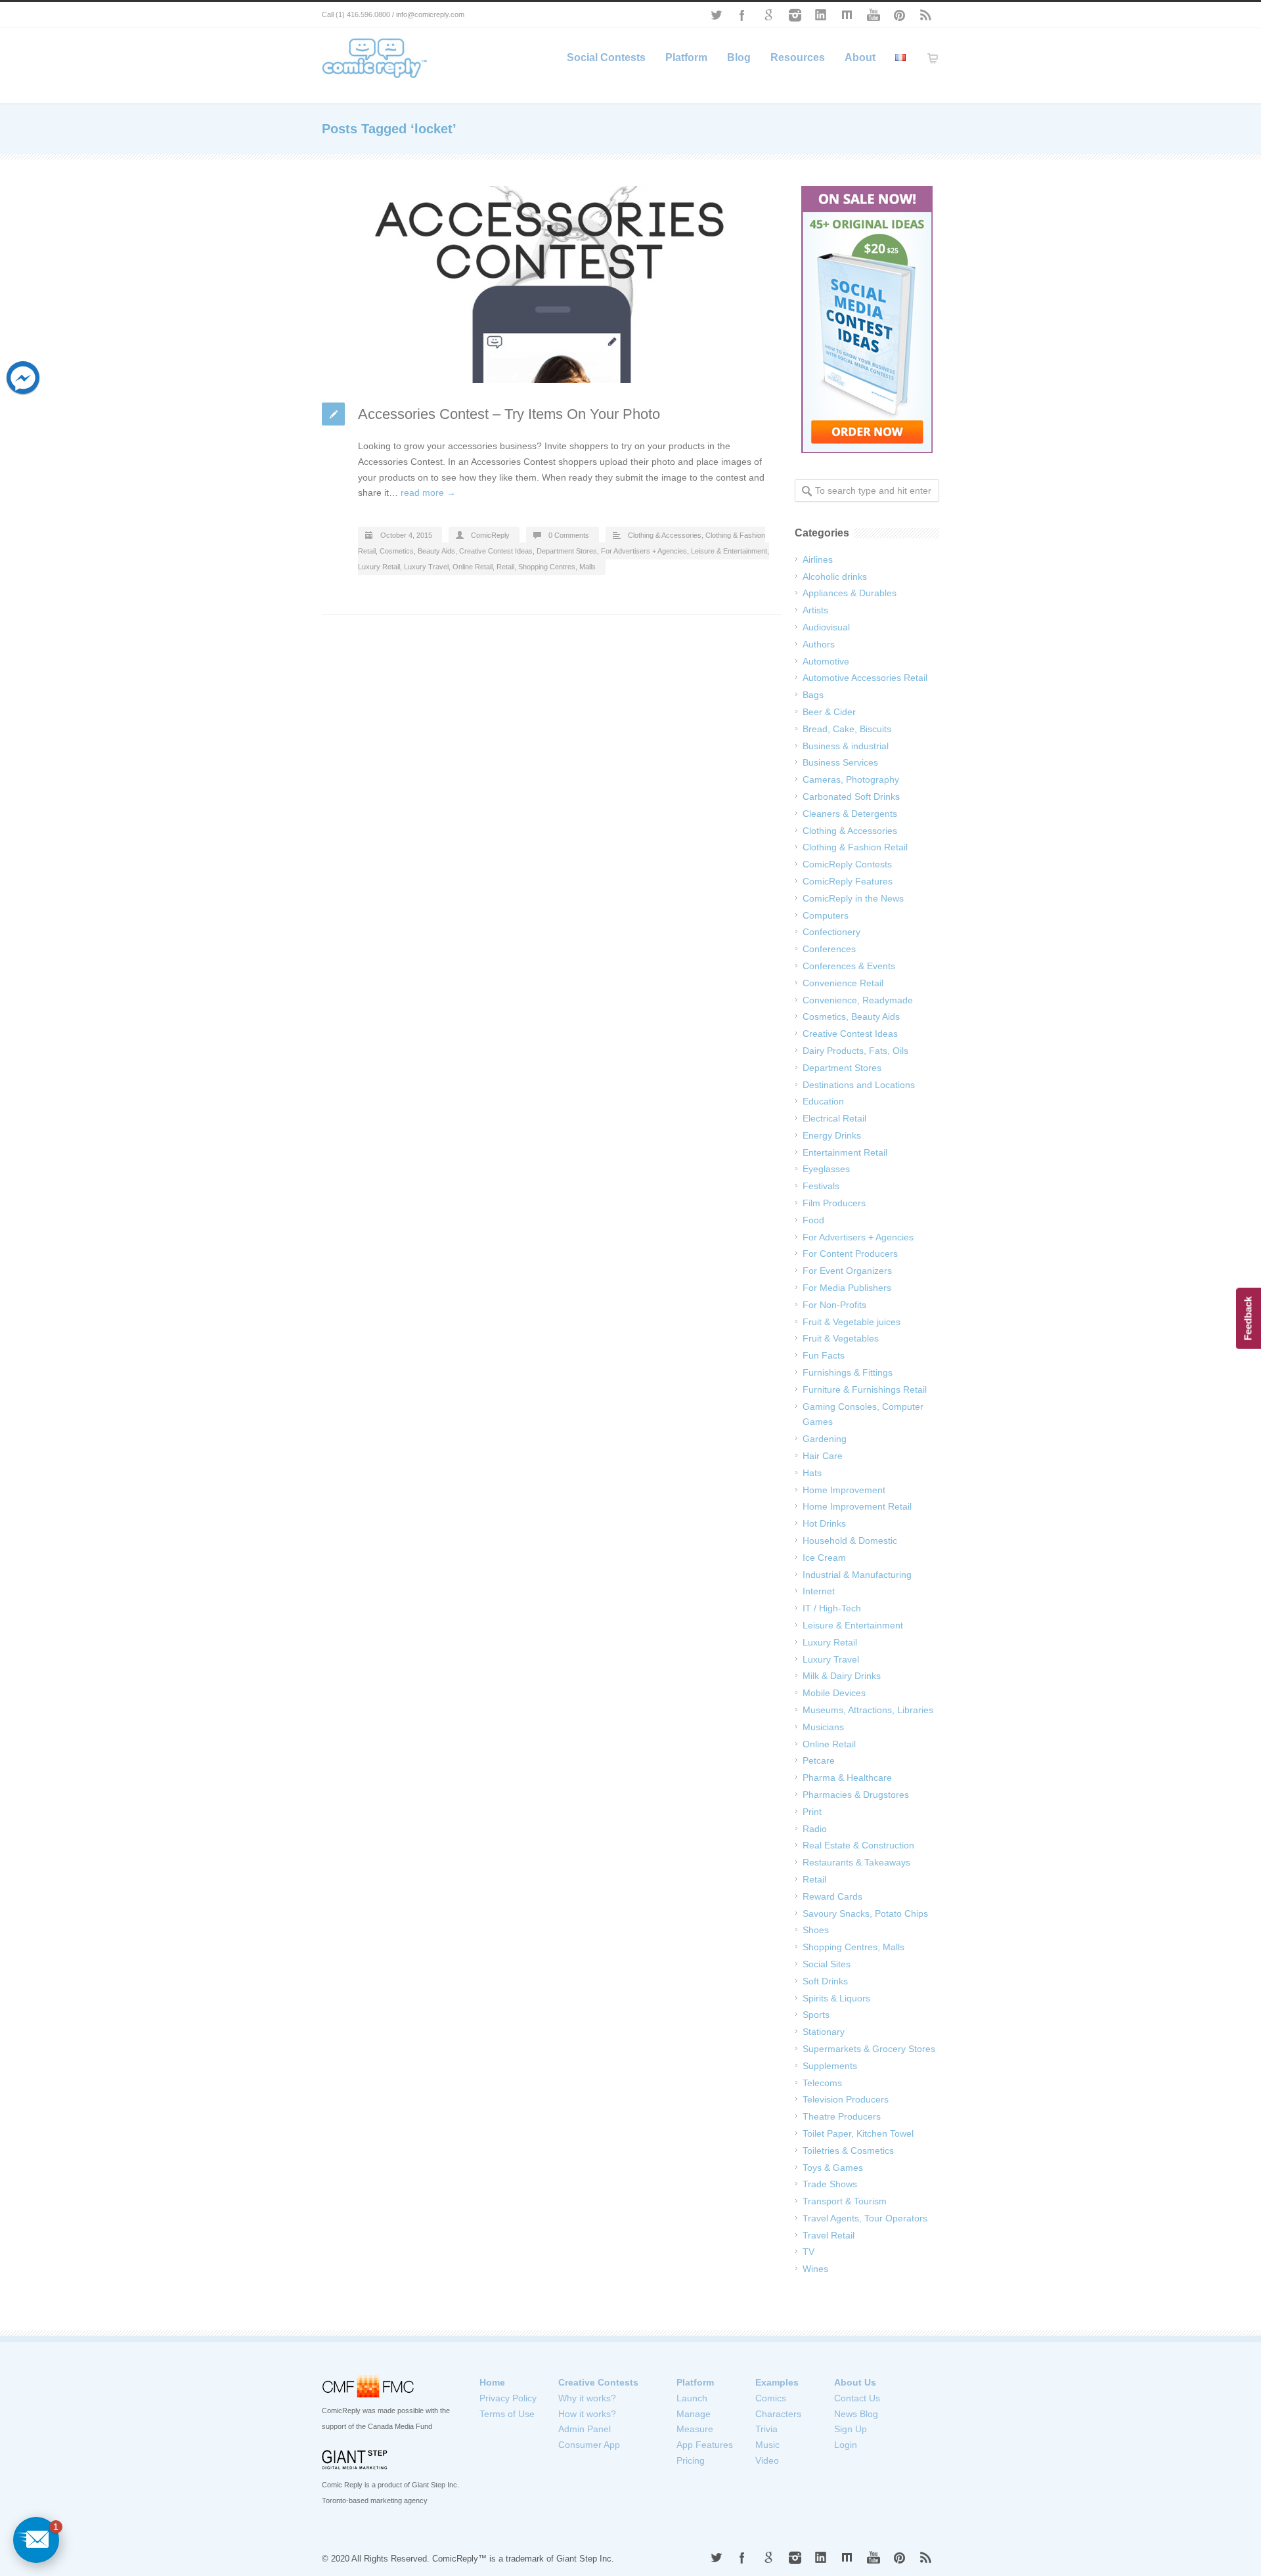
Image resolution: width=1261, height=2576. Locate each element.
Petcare (819, 1760)
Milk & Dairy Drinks (842, 1676)
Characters (778, 2414)
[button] (36, 2540)
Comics (771, 2398)
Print (812, 1812)
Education (823, 1101)
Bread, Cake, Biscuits (847, 729)
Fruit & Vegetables (841, 1338)
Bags (813, 695)
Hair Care (823, 1456)
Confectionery (831, 932)
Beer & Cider (829, 712)
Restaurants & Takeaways (856, 1862)
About (860, 57)
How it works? (587, 2414)
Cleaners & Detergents (850, 814)
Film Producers (834, 1203)
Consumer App (589, 2445)
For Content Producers (850, 1254)
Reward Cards (832, 1896)
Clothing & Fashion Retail (855, 847)
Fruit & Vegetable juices (852, 1322)
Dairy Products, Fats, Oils (855, 1051)
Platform (686, 57)
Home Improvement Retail (857, 1506)
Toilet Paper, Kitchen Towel (858, 2133)
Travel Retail (829, 2235)
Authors (819, 644)
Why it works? (587, 2398)
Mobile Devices (834, 1693)
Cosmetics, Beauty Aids (417, 551)
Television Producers (846, 2099)
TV (808, 2252)
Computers (826, 915)
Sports (816, 2015)
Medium (847, 15)
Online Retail (473, 567)
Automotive (826, 661)
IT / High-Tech (832, 1608)
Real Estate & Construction (858, 1845)
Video (767, 2460)
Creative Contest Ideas (496, 551)
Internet (819, 1591)
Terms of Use (507, 2414)
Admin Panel (585, 2429)
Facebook (742, 15)
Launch (692, 2398)
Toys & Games (833, 2168)
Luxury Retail (379, 567)
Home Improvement (844, 1490)
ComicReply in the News (853, 898)
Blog (739, 57)
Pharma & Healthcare (847, 1778)
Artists (815, 610)
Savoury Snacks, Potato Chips (865, 1913)
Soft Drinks (825, 1981)
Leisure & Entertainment (729, 551)
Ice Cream (824, 1558)
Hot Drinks (824, 1523)
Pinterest (900, 15)
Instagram (795, 15)
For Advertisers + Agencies (644, 551)
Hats (812, 1473)
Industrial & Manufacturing (857, 1575)
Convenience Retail (843, 983)
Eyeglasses (826, 1169)
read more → (428, 492)
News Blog (856, 2414)
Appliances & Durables (850, 593)
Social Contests (606, 57)
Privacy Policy (508, 2398)
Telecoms (822, 2083)
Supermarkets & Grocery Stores (869, 2049)
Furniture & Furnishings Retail (865, 1389)
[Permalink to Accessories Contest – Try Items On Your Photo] (552, 284)
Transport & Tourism (845, 2201)
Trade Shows (830, 2184)
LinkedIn (821, 15)
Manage (694, 2414)
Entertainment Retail (845, 1152)
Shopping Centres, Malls (557, 567)
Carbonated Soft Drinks (851, 797)
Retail (505, 567)
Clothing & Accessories (665, 535)
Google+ (768, 15)
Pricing (691, 2460)
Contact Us (857, 2398)
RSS (926, 15)
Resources (798, 57)
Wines (815, 2269)
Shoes (816, 1930)
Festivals (821, 1186)
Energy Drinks (832, 1135)
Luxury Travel (426, 567)
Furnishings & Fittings (848, 1372)
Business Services (840, 762)
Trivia (766, 2429)
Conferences (829, 949)
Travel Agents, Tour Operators (865, 2218)
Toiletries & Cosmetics (848, 2150)
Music (767, 2445)
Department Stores (567, 551)
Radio (815, 1829)
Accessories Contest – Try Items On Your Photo (509, 414)
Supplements (830, 2066)
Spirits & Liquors (836, 1998)
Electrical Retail (834, 1118)
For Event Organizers (847, 1271)
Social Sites (827, 1964)
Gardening (825, 1439)
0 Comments (569, 535)
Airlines (818, 559)
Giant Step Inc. (585, 2559)
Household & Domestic (850, 1540)
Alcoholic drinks (835, 577)
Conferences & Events (849, 966)
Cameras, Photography (851, 779)
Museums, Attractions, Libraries (868, 1710)
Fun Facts (824, 1355)
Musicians (823, 1727)
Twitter (716, 15)
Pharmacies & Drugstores (856, 1795)
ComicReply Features (848, 881)
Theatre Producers (842, 2116)
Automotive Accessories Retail (865, 678)
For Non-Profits (834, 1305)
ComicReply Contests (847, 864)
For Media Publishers (847, 1288)
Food (813, 1220)
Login (846, 2445)
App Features (705, 2445)
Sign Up (851, 2429)
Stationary (824, 2032)
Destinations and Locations (859, 1085)
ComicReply (490, 535)
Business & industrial (846, 746)
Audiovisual (826, 627)
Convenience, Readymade (858, 1000)
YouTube (874, 15)
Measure (695, 2429)
